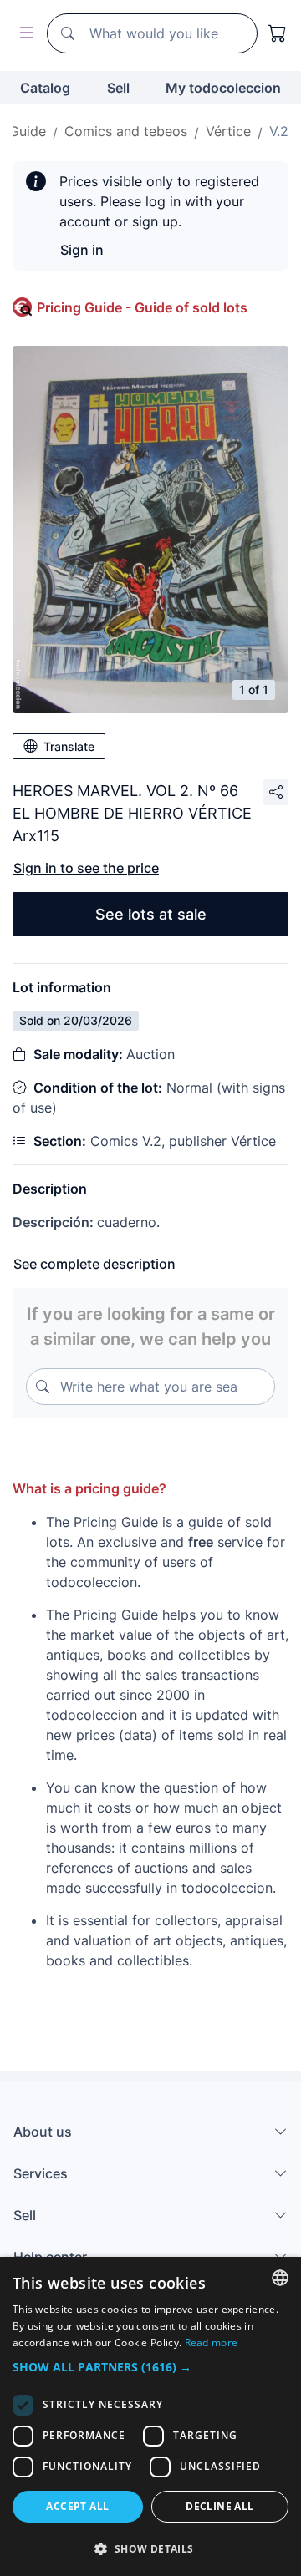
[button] (150, 2367)
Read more (212, 2343)
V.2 (279, 131)
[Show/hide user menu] (23, 34)
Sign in (82, 250)
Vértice (228, 131)
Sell (118, 88)
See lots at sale (151, 914)
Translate (69, 746)
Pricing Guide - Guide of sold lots (142, 307)
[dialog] (150, 2416)
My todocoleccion (223, 88)
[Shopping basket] (278, 33)
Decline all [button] (219, 2506)
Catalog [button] (45, 88)
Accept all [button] (77, 2506)
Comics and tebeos (126, 131)
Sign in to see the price (86, 868)
